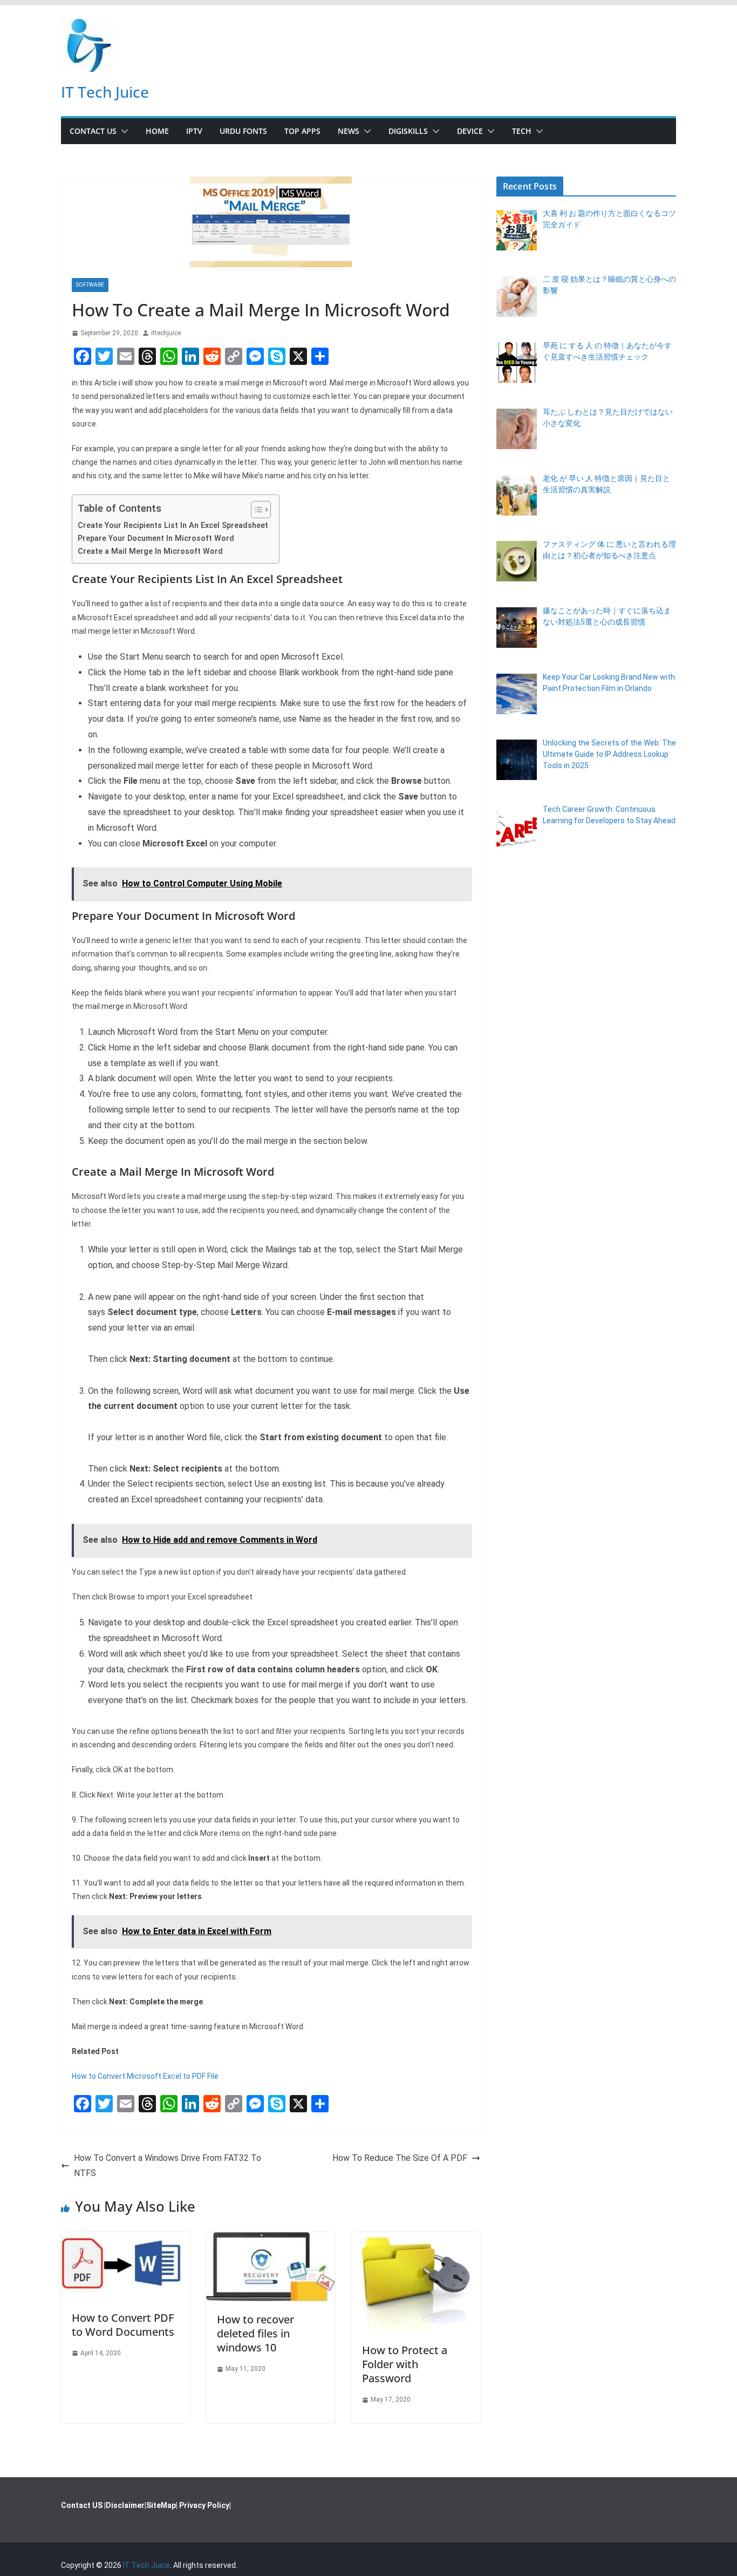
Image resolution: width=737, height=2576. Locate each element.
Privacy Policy (204, 2505)
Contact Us (93, 131)
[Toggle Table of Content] (255, 510)
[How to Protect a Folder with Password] (416, 2239)
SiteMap (161, 2505)
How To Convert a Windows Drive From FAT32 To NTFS (168, 2166)
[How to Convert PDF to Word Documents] (125, 2239)
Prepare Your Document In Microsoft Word (156, 538)
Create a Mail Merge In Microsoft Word (150, 551)
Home (157, 131)
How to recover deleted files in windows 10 (255, 2333)
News (349, 131)
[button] (122, 131)
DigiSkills (408, 131)
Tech (522, 131)
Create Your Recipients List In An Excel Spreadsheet (173, 526)
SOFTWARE (90, 285)
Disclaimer (125, 2505)
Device (470, 131)
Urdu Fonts (243, 131)
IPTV (194, 131)
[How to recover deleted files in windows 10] (271, 2239)
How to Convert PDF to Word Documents (123, 2325)
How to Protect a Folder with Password (405, 2364)
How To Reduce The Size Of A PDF (400, 2158)
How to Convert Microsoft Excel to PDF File (145, 2076)
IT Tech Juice (105, 92)
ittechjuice (166, 333)
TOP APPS (302, 131)
